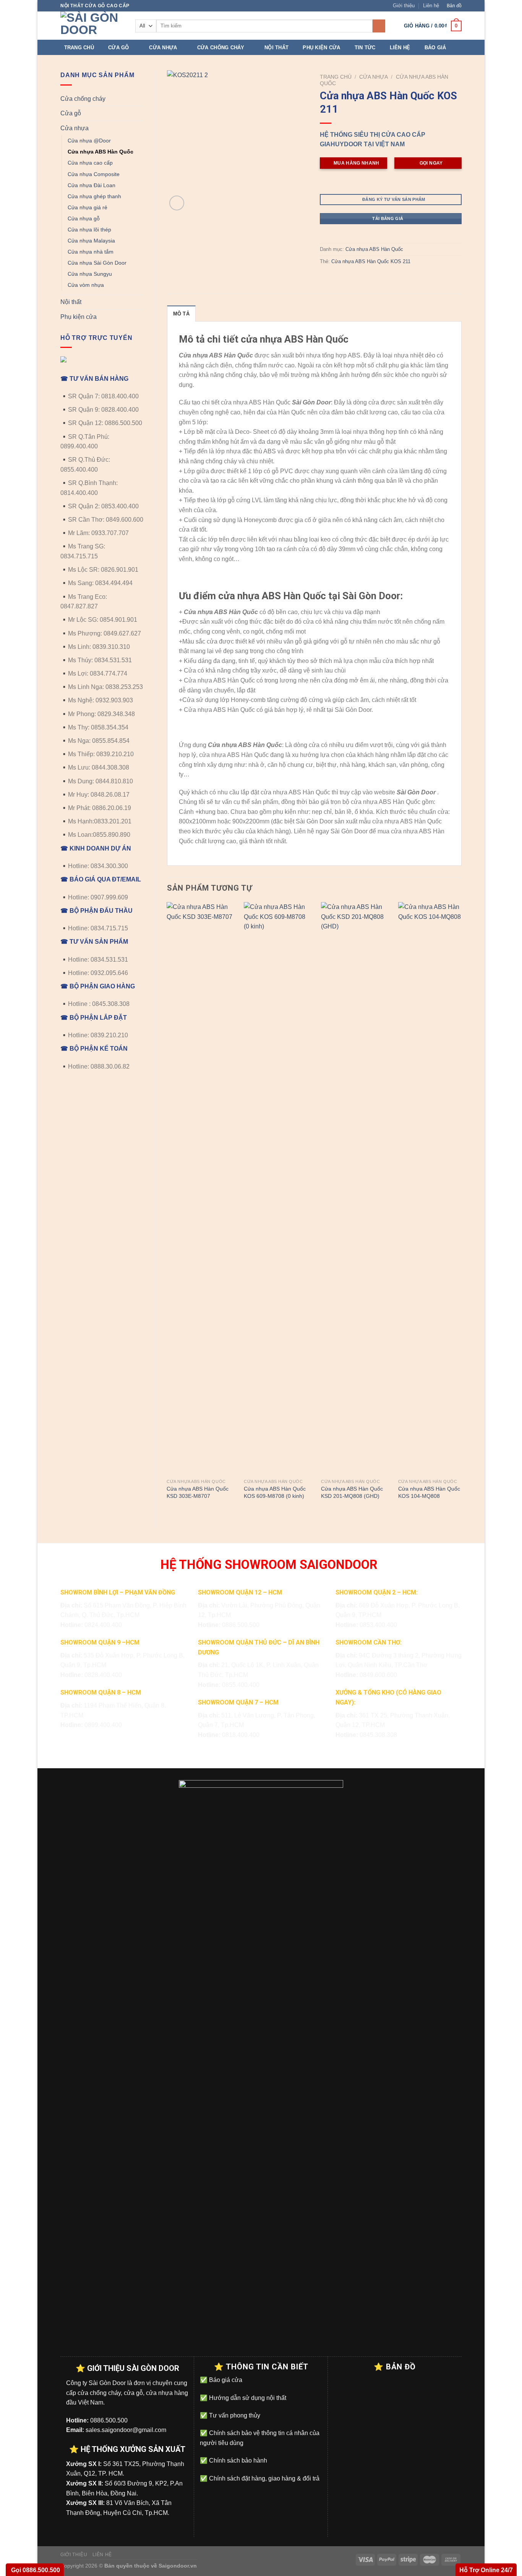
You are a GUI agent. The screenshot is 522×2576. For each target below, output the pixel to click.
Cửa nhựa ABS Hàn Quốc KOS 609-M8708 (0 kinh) (275, 1492)
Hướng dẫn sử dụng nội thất (247, 2398)
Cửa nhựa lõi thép (89, 230)
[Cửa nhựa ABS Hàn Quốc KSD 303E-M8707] (201, 1189)
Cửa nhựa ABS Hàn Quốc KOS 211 (371, 261)
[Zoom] (177, 203)
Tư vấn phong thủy (234, 2415)
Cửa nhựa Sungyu (90, 274)
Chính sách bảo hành (237, 2460)
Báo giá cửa (225, 2380)
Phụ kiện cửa (321, 48)
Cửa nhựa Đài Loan (92, 185)
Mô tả (181, 314)
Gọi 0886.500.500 (35, 2570)
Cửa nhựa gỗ (84, 218)
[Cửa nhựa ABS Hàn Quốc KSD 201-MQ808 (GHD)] (355, 1189)
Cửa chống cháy (221, 48)
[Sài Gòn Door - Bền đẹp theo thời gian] (92, 26)
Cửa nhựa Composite (94, 174)
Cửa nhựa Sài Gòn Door (97, 263)
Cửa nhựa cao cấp (90, 163)
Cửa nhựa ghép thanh (94, 196)
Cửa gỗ (119, 48)
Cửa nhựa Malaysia (91, 241)
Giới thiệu (404, 6)
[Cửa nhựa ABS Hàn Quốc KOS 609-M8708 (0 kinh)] (278, 1189)
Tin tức (365, 48)
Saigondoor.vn (178, 2566)
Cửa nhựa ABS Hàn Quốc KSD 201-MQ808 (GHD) (352, 1492)
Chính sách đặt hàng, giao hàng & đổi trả (263, 2478)
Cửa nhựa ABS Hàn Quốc (101, 152)
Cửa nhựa (163, 48)
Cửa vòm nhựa (86, 285)
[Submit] (379, 26)
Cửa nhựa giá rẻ (88, 207)
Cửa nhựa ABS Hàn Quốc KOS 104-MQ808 (429, 1492)
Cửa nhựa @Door (89, 141)
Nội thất (276, 48)
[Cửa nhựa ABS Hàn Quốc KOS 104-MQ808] (432, 1189)
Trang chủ (79, 48)
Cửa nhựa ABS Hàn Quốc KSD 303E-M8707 (198, 1492)
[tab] (181, 314)
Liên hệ (431, 6)
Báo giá (435, 48)
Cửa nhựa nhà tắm (91, 252)
